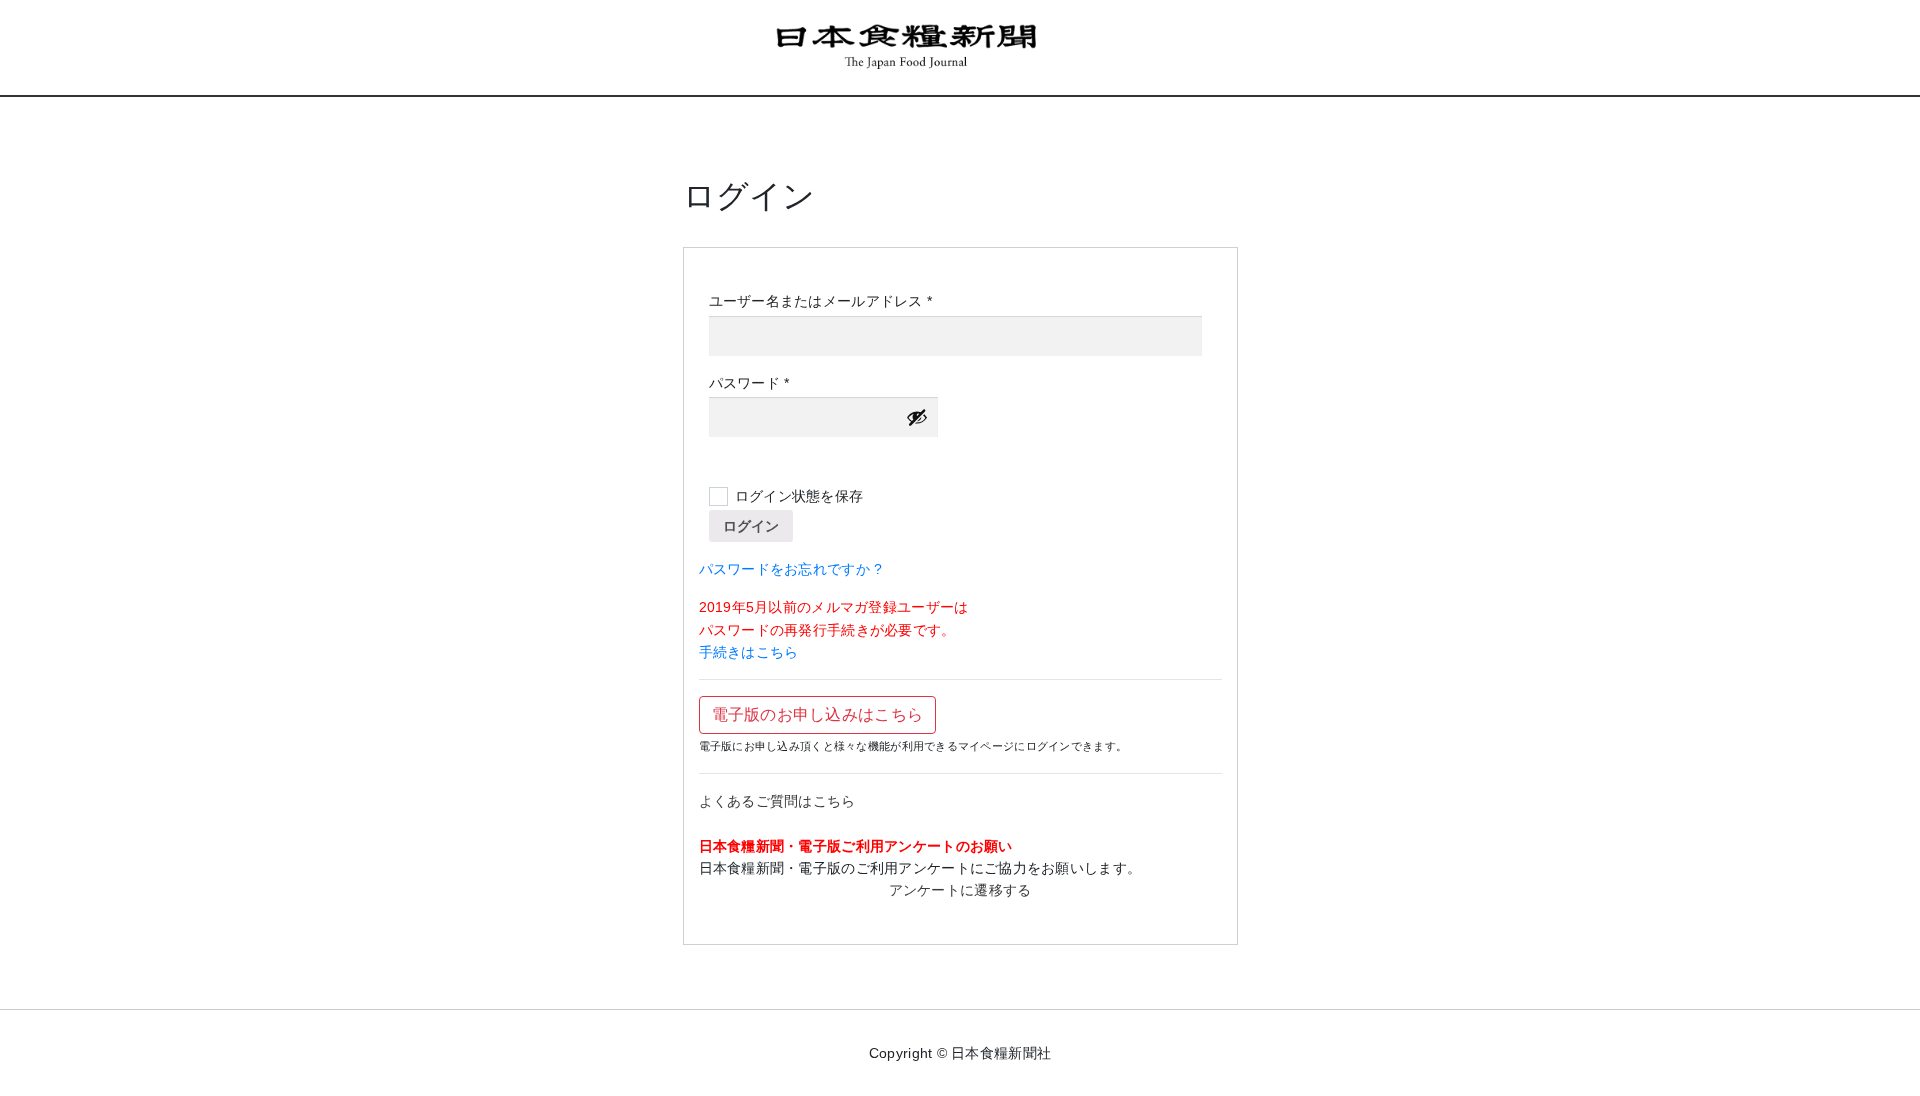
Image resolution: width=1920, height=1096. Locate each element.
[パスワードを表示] (917, 417)
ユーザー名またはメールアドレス (827, 302)
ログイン (751, 526)
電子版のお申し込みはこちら (818, 714)
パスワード (756, 384)
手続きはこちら (749, 652)
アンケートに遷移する (960, 890)
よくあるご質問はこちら (777, 801)
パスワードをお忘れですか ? (791, 569)
